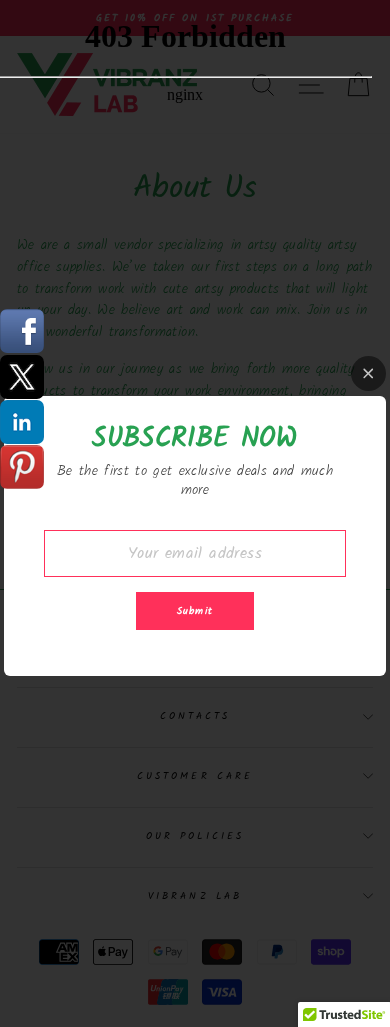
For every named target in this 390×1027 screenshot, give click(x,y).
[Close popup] (368, 373)
